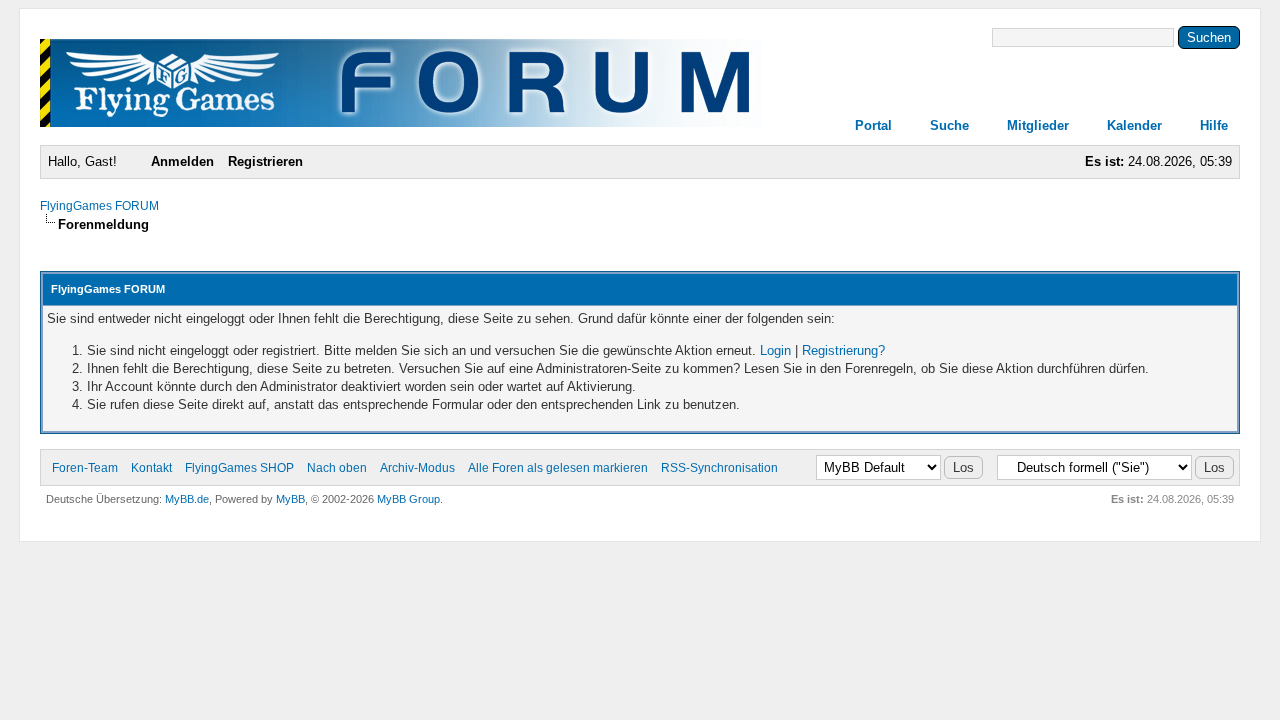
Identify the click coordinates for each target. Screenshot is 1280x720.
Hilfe (1214, 125)
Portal (873, 125)
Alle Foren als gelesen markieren (558, 468)
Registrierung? (843, 350)
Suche (949, 125)
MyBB (290, 499)
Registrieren (265, 161)
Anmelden (182, 161)
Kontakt (151, 468)
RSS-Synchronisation (719, 468)
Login (775, 350)
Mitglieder (1038, 125)
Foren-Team (85, 468)
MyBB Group (408, 499)
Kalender (1134, 125)
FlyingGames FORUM (99, 206)
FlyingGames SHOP (239, 468)
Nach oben (337, 468)
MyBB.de (187, 499)
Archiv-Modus (417, 468)
